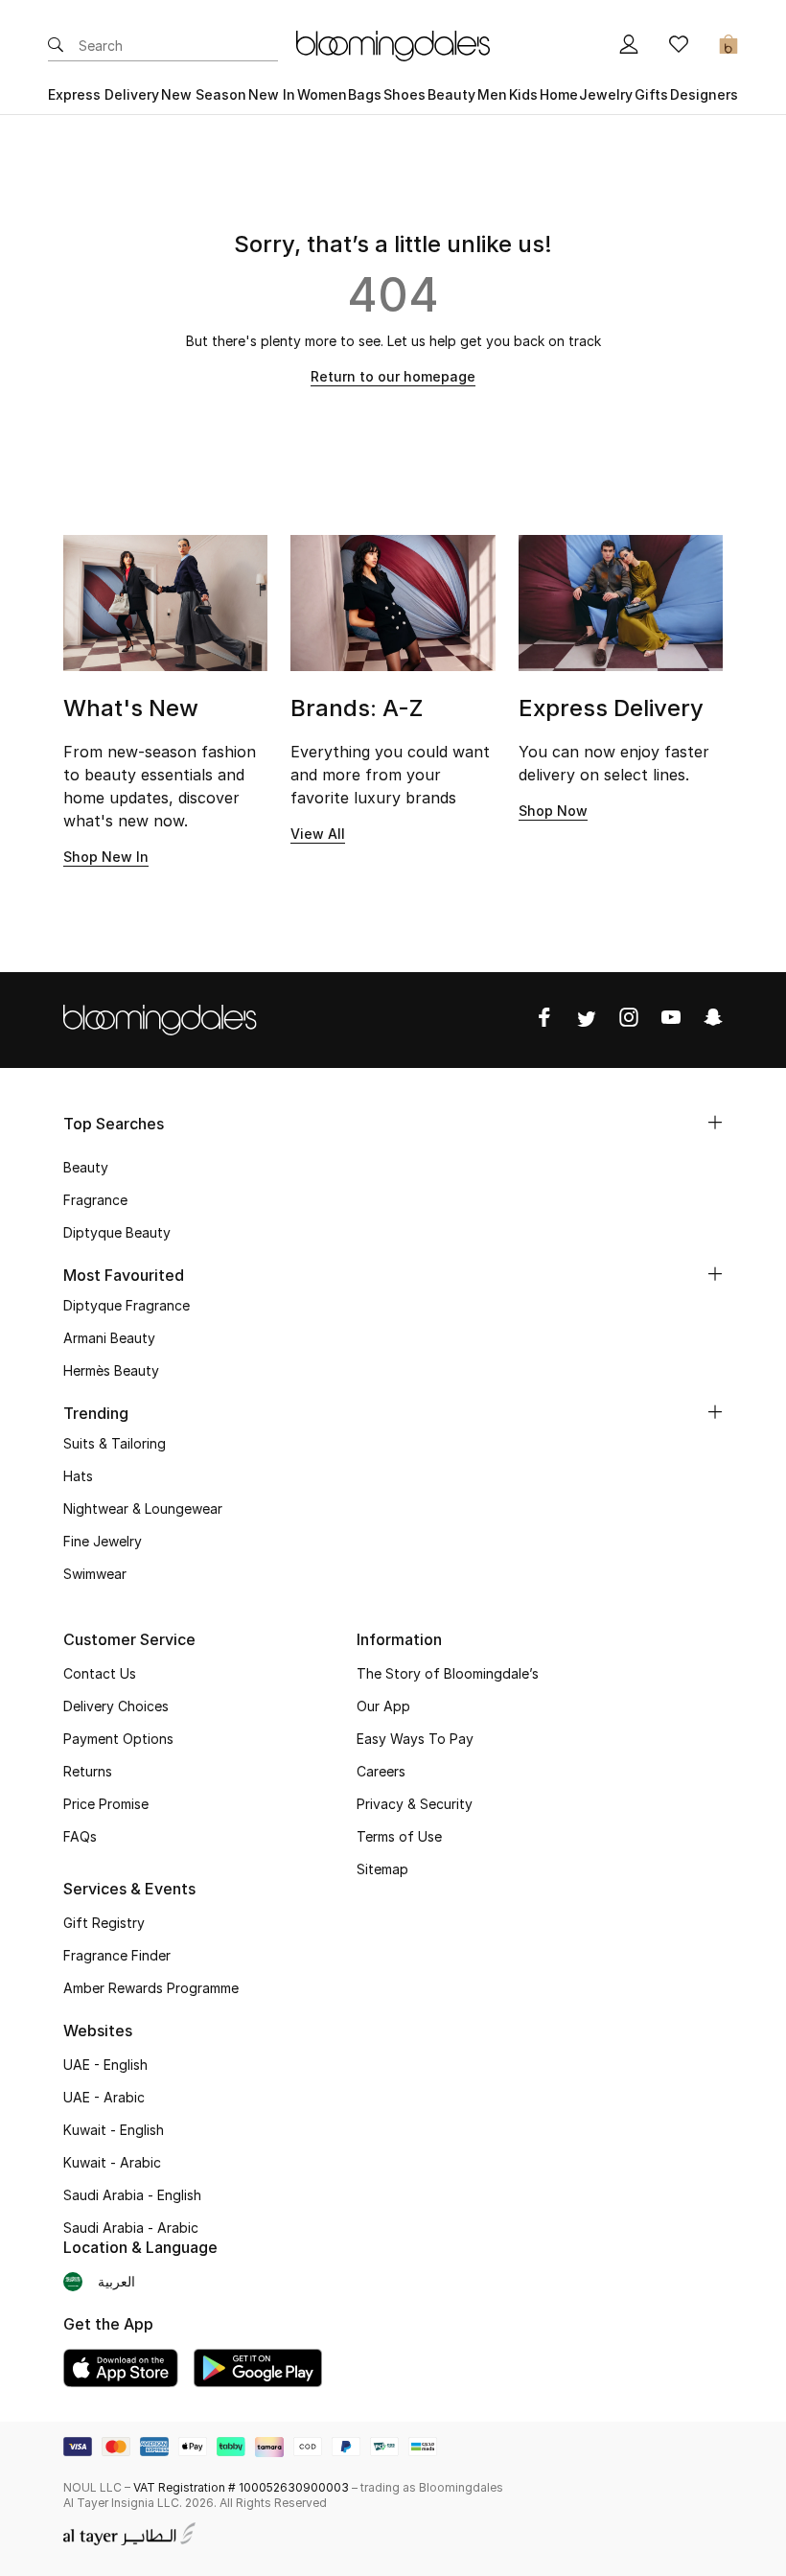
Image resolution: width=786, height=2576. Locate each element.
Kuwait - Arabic (112, 2162)
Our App (383, 1706)
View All (318, 834)
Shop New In (106, 857)
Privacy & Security (415, 1804)
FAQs (80, 1836)
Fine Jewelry (103, 1541)
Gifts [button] (651, 94)
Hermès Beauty (111, 1370)
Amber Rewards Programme (151, 1988)
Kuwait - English (114, 2130)
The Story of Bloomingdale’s (448, 1673)
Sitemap (382, 1869)
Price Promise (106, 1804)
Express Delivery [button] (104, 94)
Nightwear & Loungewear (143, 1508)
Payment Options (118, 1739)
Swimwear (95, 1574)
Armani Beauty (109, 1338)
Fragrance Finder (117, 1955)
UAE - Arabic (104, 2097)
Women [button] (322, 94)
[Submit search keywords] (56, 46)
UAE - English (105, 2065)
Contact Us (100, 1673)
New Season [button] (204, 94)
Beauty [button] (451, 94)
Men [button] (492, 94)
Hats (78, 1476)
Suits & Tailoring (115, 1443)
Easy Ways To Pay (415, 1739)
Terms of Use (399, 1836)
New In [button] (272, 94)
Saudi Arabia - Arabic (131, 2228)
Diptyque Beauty (117, 1232)
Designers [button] (704, 94)
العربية (116, 2281)
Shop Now (553, 811)
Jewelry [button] (606, 94)
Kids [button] (523, 94)
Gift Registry (104, 1923)
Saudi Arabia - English (132, 2195)
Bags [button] (365, 94)
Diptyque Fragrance (127, 1305)
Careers (381, 1771)
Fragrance (95, 1200)
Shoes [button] (405, 94)
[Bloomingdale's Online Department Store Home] (393, 44)
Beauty (86, 1167)
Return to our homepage (393, 376)
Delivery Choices (116, 1706)
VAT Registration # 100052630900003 (241, 2487)
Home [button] (559, 94)
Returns (88, 1771)
